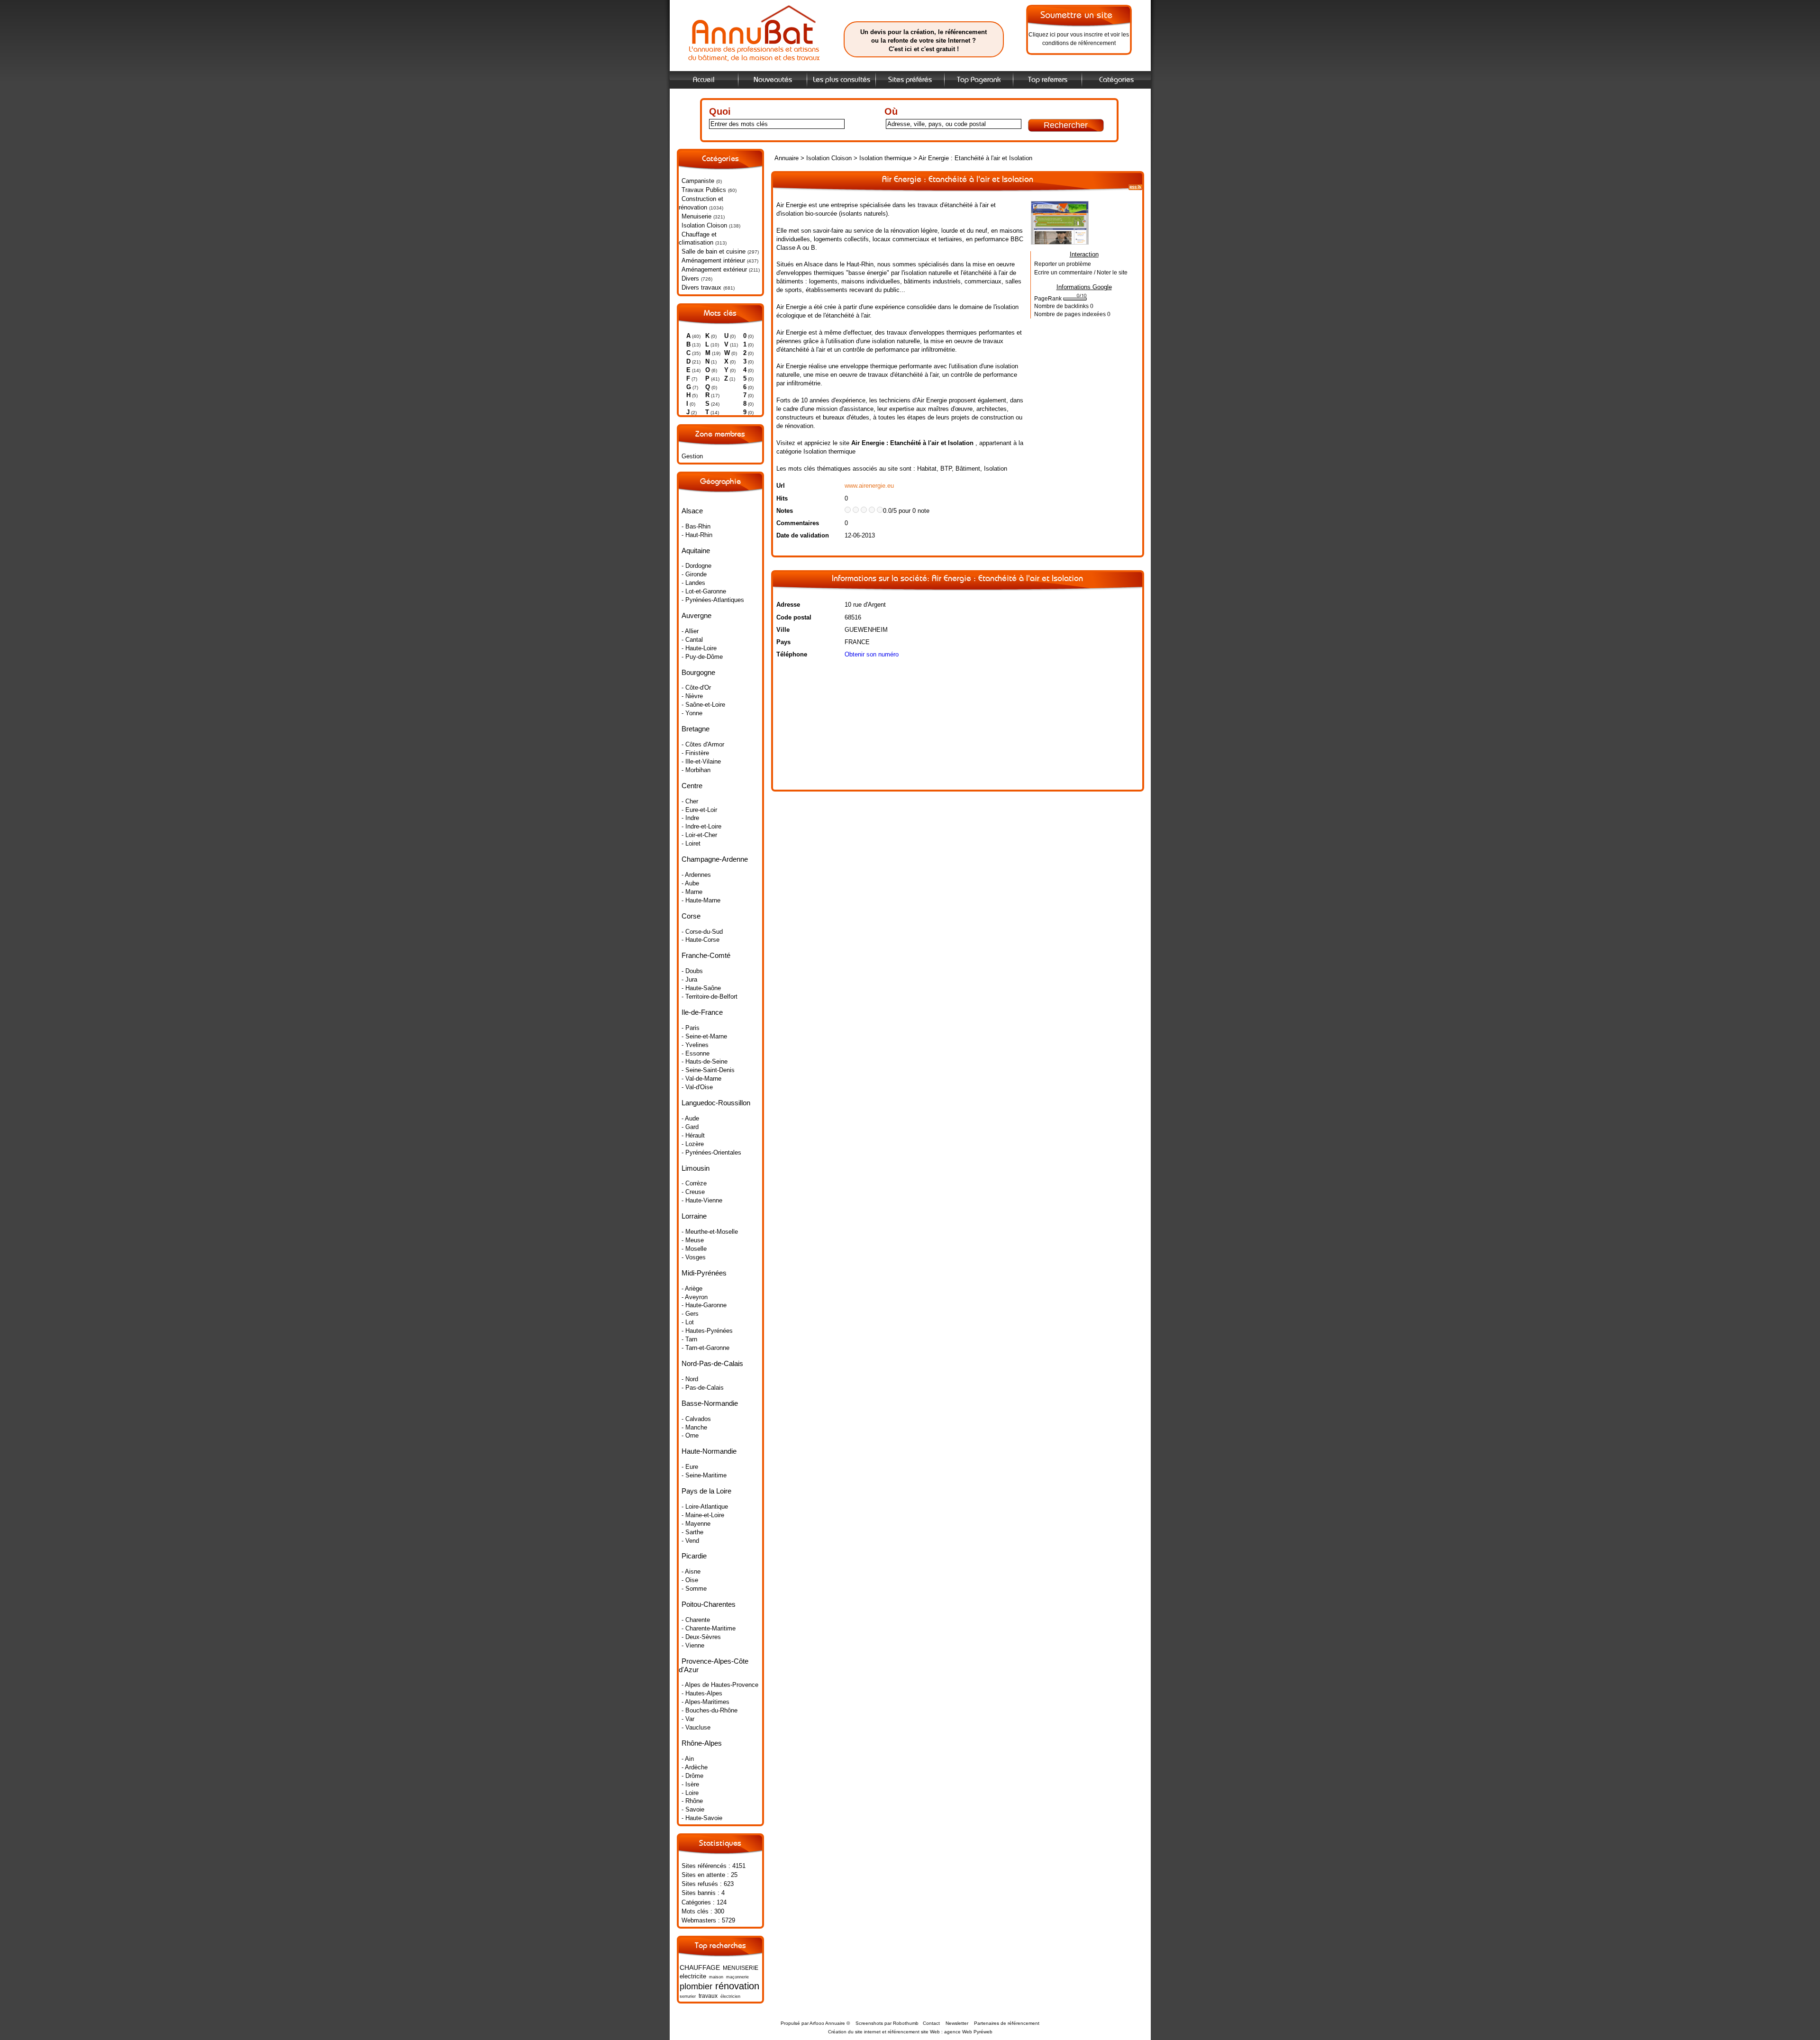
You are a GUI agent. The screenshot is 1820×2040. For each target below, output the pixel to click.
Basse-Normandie (710, 1403)
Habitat (927, 469)
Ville (783, 630)
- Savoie (693, 1809)
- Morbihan (696, 770)
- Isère (690, 1784)
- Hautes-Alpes (702, 1693)
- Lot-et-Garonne (704, 591)
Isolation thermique (885, 158)
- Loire (690, 1793)
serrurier (688, 1996)
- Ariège (692, 1289)
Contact (931, 2023)
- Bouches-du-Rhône (710, 1710)
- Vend (690, 1541)
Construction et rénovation (701, 203)
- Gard (690, 1127)
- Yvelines (695, 1045)
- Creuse (693, 1192)
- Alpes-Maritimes (705, 1702)
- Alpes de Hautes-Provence (720, 1685)
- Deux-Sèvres (701, 1637)
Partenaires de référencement (1007, 2023)
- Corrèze (694, 1183)
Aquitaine (696, 551)
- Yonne (692, 713)
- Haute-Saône (701, 988)
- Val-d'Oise (697, 1087)
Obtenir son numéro (872, 654)
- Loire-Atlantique (705, 1507)
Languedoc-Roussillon (716, 1103)
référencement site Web (914, 2032)
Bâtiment (968, 469)
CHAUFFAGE (700, 1967)
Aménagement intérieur (713, 260)
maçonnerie (737, 1977)
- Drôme (692, 1776)
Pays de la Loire (706, 1491)
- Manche (694, 1427)
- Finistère (695, 753)
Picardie (694, 1556)
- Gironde (694, 574)
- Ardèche (695, 1767)
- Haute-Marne (701, 900)
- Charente (696, 1620)
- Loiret (691, 843)
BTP (946, 469)
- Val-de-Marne (701, 1079)
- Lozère (693, 1144)
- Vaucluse (696, 1727)
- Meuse (693, 1240)
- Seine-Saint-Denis (708, 1070)
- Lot (688, 1322)
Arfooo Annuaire (827, 2023)
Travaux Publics (704, 190)
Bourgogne (698, 672)
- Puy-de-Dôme (702, 657)
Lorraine (694, 1216)
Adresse (788, 605)
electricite (693, 1976)
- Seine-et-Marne (704, 1036)
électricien (730, 1996)
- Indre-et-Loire (701, 826)
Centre (692, 786)
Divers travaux (701, 287)
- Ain (688, 1759)
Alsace (692, 511)
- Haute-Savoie (702, 1818)
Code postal (794, 617)
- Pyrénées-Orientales (711, 1152)
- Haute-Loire (699, 648)
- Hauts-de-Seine (705, 1061)
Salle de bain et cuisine (714, 251)
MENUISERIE (741, 1968)
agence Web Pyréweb (968, 2032)
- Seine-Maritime (704, 1475)
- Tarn (689, 1339)
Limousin (696, 1168)
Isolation (996, 469)
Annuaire (787, 158)
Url (781, 486)
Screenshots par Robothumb (887, 2023)
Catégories (1116, 80)
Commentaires (798, 523)
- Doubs (692, 971)
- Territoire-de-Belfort (710, 997)
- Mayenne (696, 1524)
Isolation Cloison (704, 225)
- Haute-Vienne (702, 1200)
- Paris (691, 1028)
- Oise (690, 1580)
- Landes (693, 583)
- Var (688, 1719)
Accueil (704, 80)
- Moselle (694, 1249)
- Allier (690, 631)
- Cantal (692, 640)
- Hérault (693, 1135)
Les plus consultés (842, 80)
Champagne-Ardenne (715, 859)
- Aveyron (695, 1297)
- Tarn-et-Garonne (705, 1348)
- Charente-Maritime (709, 1628)
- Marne (692, 892)
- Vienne (693, 1645)
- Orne (690, 1435)
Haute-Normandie (709, 1451)
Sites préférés (910, 80)
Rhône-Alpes (702, 1743)
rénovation (737, 1986)
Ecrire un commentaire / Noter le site (1081, 273)
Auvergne (696, 615)
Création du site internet (854, 2032)
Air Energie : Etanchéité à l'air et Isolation (975, 158)
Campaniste (698, 181)
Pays (783, 642)
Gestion (692, 456)
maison (716, 1977)
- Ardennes (696, 875)
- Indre (690, 818)
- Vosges (694, 1257)
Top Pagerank (979, 80)
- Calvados (696, 1419)
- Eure (690, 1467)
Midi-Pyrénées (704, 1273)
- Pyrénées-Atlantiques (713, 600)
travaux (708, 1996)
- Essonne (696, 1053)
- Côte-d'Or (696, 688)
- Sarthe (692, 1532)
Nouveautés (773, 80)
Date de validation (803, 535)
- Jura (689, 979)
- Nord (690, 1379)
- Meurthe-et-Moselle (710, 1232)
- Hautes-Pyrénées (707, 1331)
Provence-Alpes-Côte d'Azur (714, 1665)
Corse (691, 916)
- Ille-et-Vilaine (701, 761)
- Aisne (691, 1571)
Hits (782, 498)
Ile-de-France (702, 1012)
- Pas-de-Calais (703, 1388)
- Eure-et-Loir (699, 810)
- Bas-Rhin (696, 526)
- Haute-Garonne (704, 1305)
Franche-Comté (706, 955)
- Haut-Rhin (697, 535)
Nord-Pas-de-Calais (712, 1363)
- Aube (690, 883)
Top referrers (1048, 80)
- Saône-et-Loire (703, 705)
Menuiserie (696, 216)
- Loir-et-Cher (699, 835)
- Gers (690, 1314)
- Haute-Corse (701, 940)
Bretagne (696, 729)
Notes (785, 511)
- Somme (694, 1589)
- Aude (690, 1118)
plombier (696, 1986)
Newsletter (957, 2023)
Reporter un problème (1063, 264)
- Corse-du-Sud (702, 932)
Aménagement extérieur (714, 269)
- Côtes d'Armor (703, 744)
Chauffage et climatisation (698, 239)
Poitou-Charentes (709, 1604)
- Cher (690, 801)
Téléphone (792, 654)
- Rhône (692, 1801)
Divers (690, 278)
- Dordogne (696, 566)
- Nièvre (692, 696)
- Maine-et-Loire (703, 1515)
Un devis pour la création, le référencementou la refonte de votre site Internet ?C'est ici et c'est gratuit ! (924, 41)
